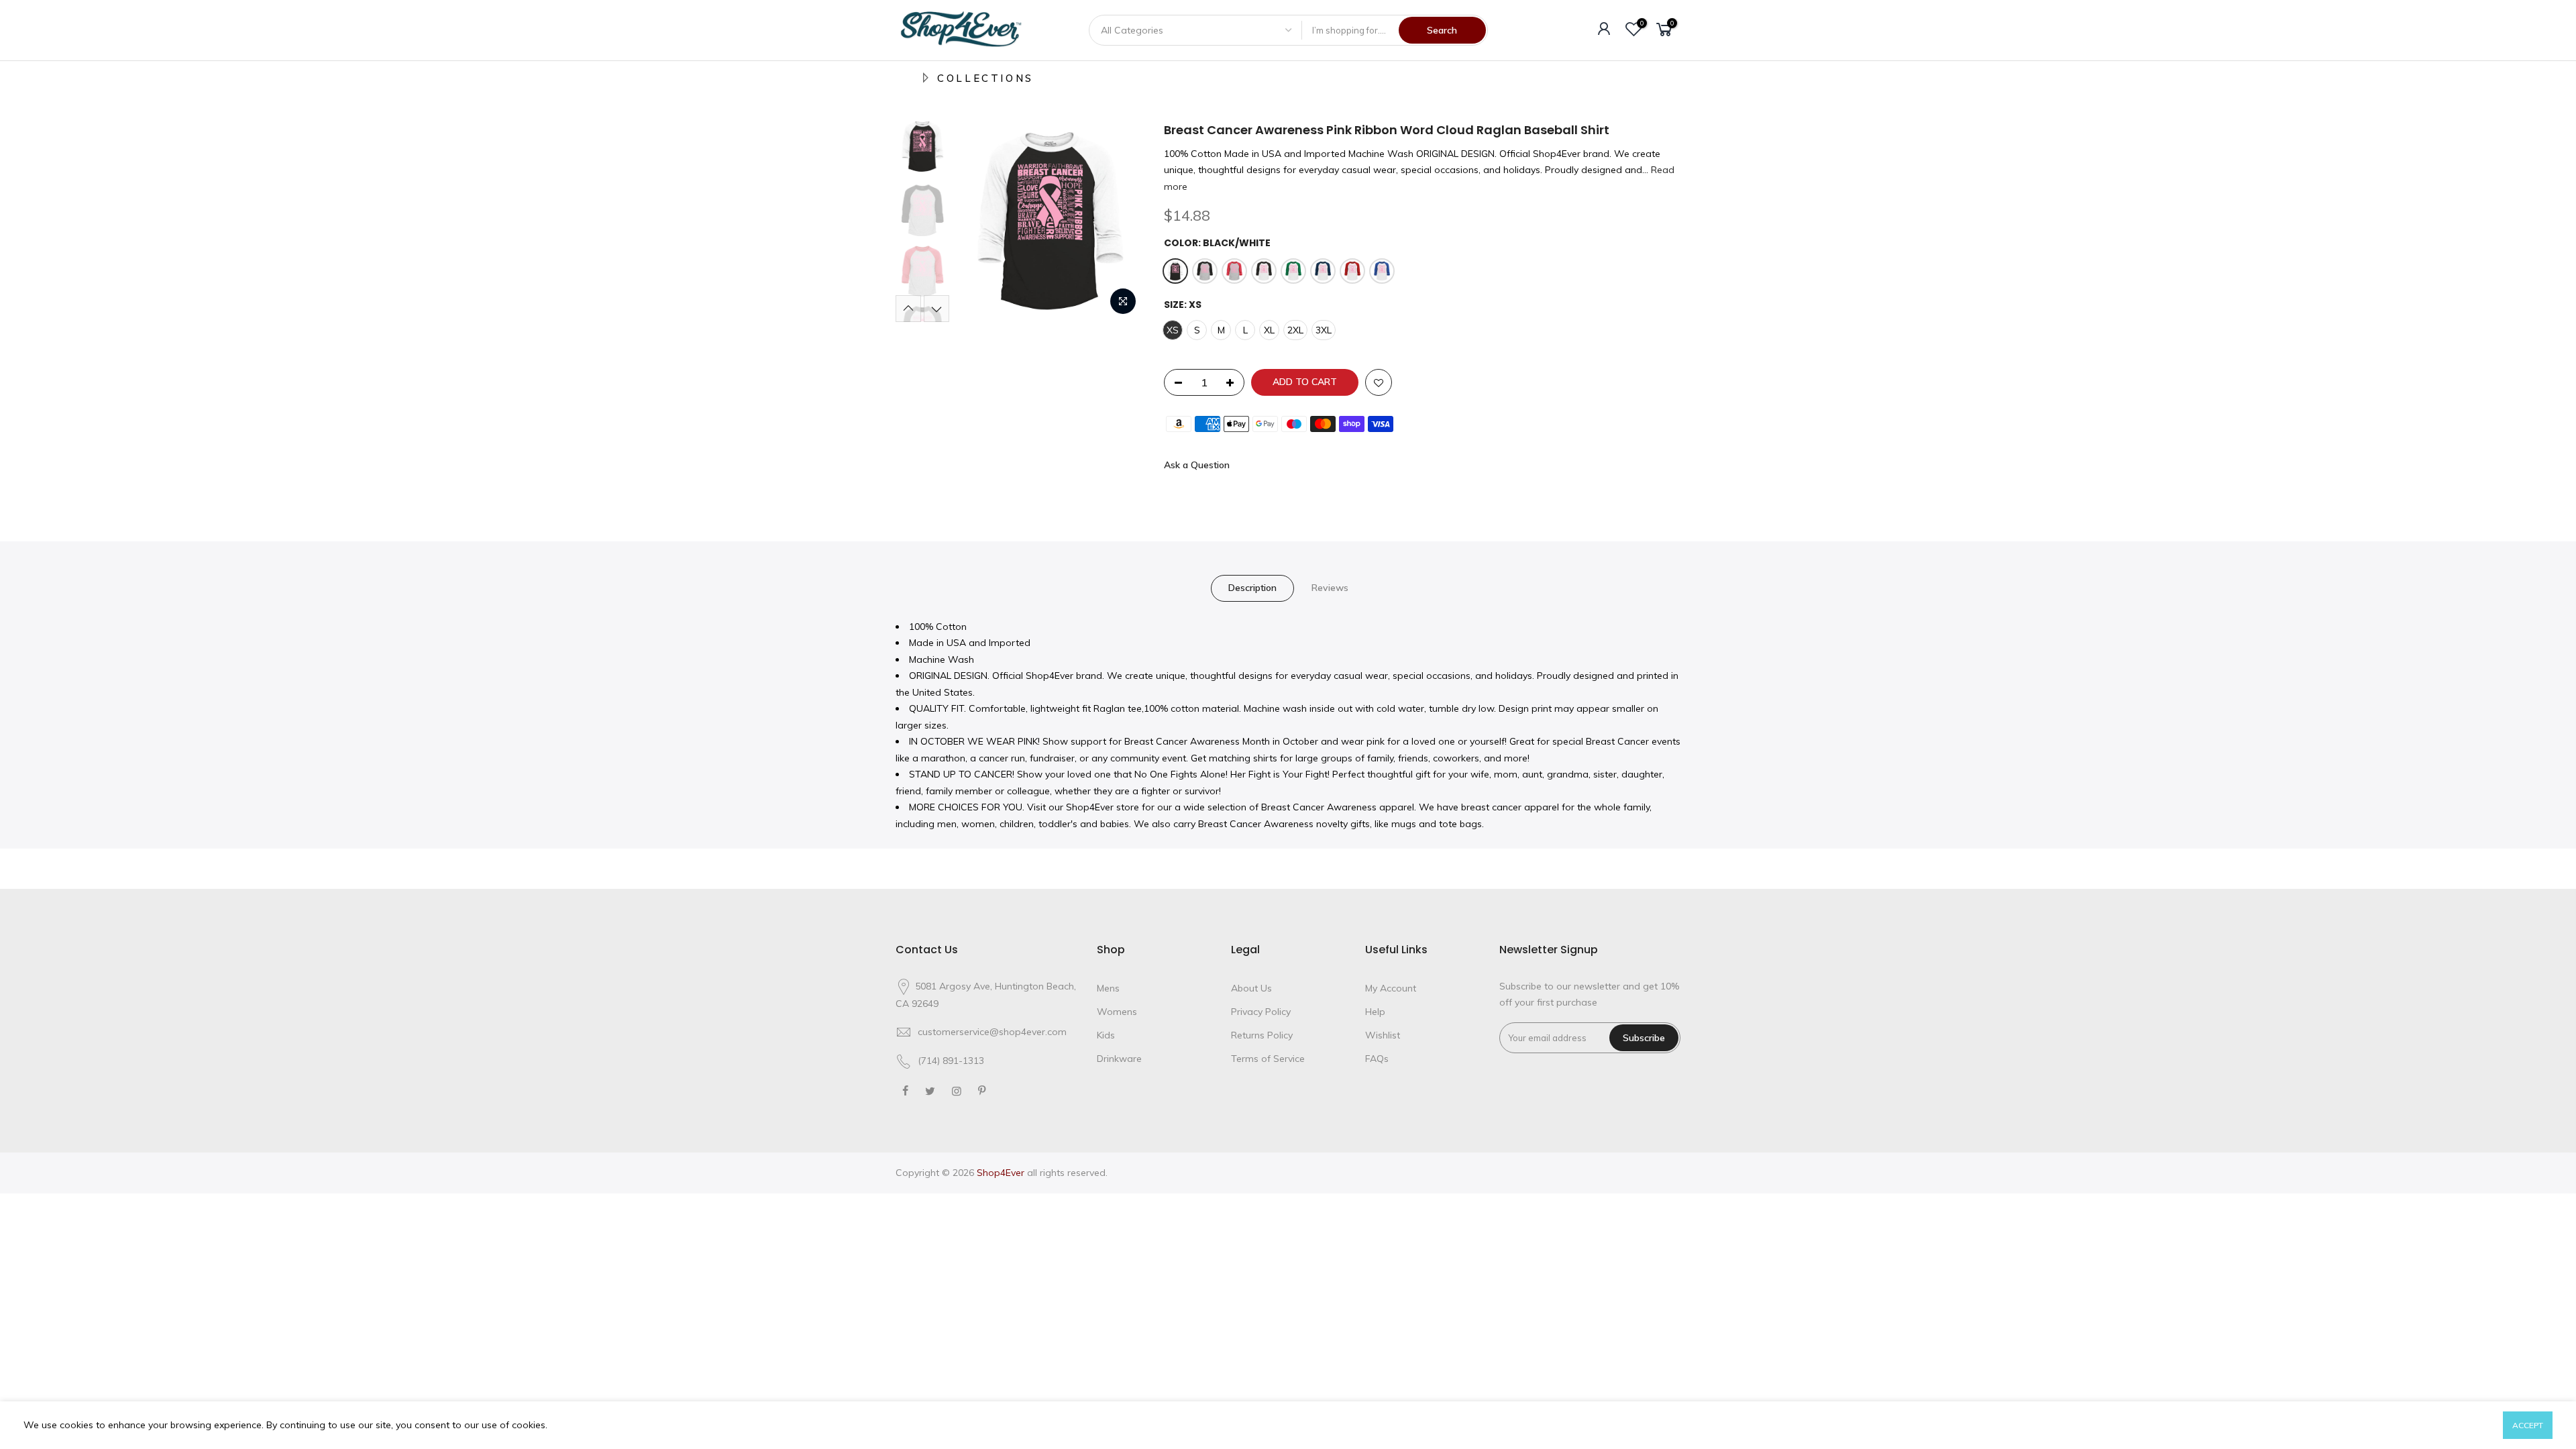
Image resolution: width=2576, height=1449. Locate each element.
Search (1442, 30)
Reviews (1330, 588)
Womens (1117, 1012)
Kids (1106, 1035)
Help (1375, 1012)
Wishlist (1383, 1035)
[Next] (1120, 222)
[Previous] (979, 222)
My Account (1391, 988)
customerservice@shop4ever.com (992, 1032)
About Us (1251, 988)
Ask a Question (1197, 465)
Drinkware (1119, 1059)
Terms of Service (1268, 1059)
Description (1252, 588)
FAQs (1377, 1059)
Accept (2528, 1425)
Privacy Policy (1261, 1012)
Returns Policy (1262, 1035)
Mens (1108, 988)
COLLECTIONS (985, 78)
